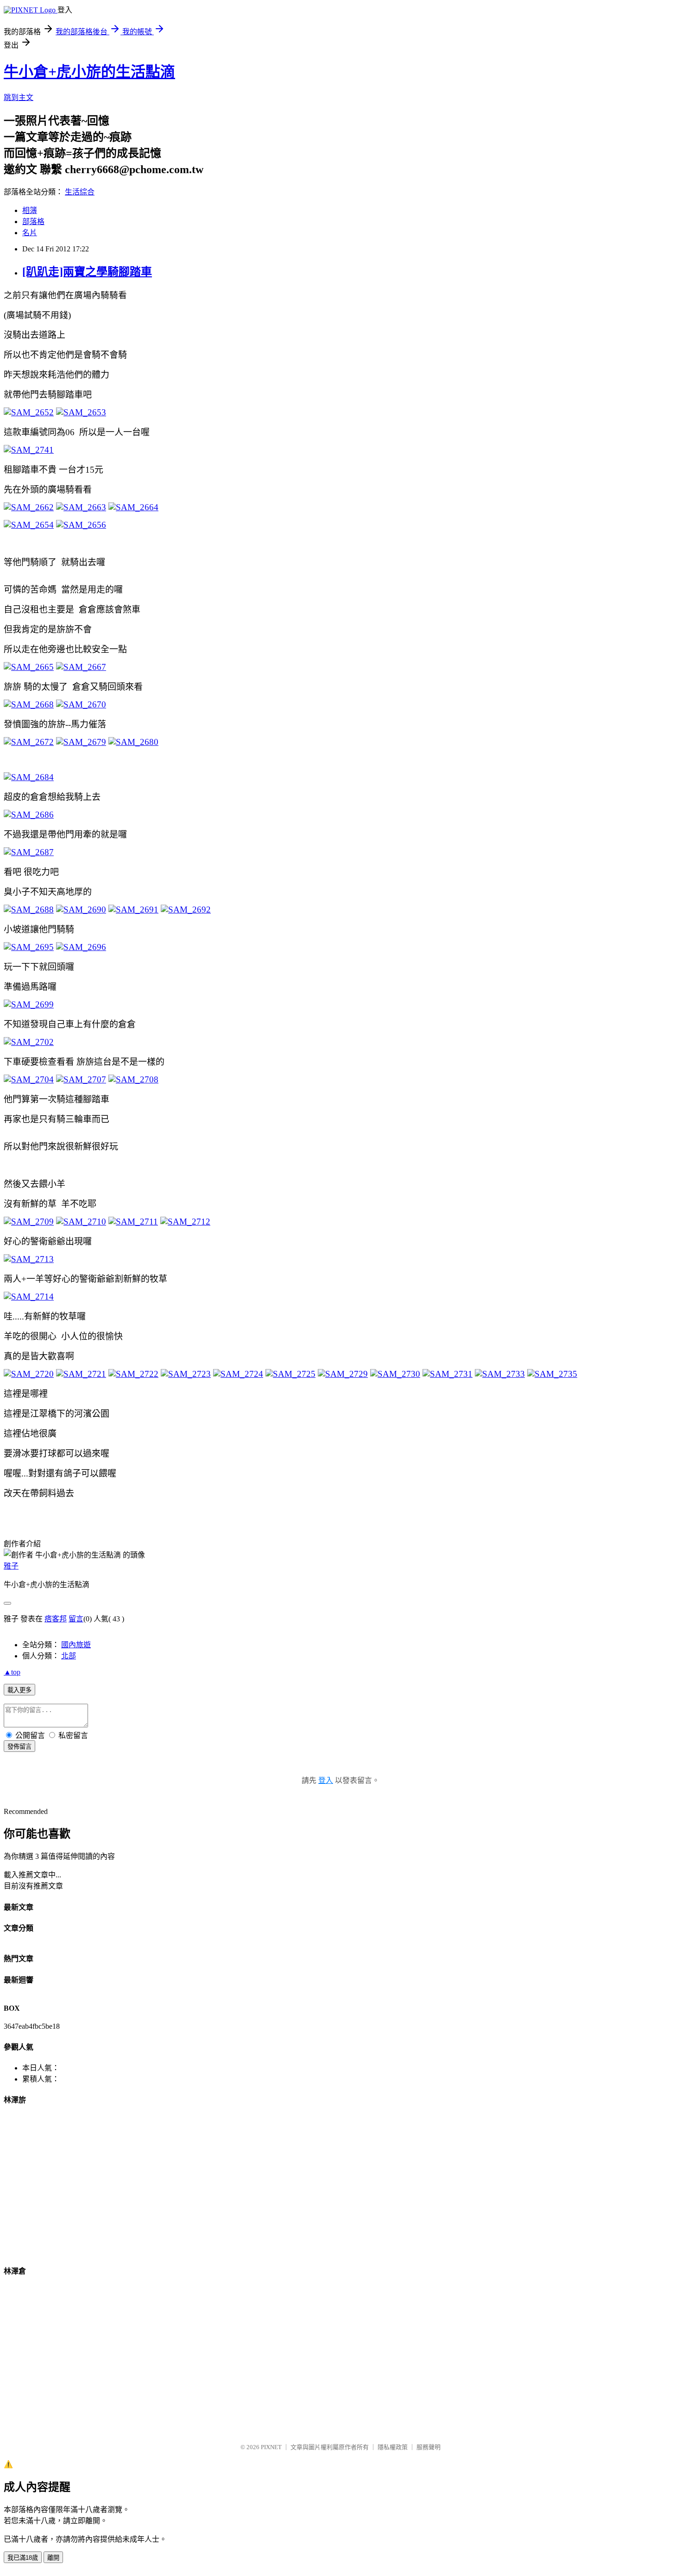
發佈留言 (19, 1747)
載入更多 (19, 1690)
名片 (30, 233)
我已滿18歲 (23, 2558)
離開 (53, 2558)
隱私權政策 (393, 2447)
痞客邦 (56, 1619)
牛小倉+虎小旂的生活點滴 (89, 72)
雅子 (11, 1566)
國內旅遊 (76, 1645)
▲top (12, 1672)
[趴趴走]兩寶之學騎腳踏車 (87, 272)
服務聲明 (429, 2447)
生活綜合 (80, 192)
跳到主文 (19, 97)
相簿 (30, 210)
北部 (69, 1656)
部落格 (33, 222)
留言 (76, 1619)
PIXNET (271, 2447)
